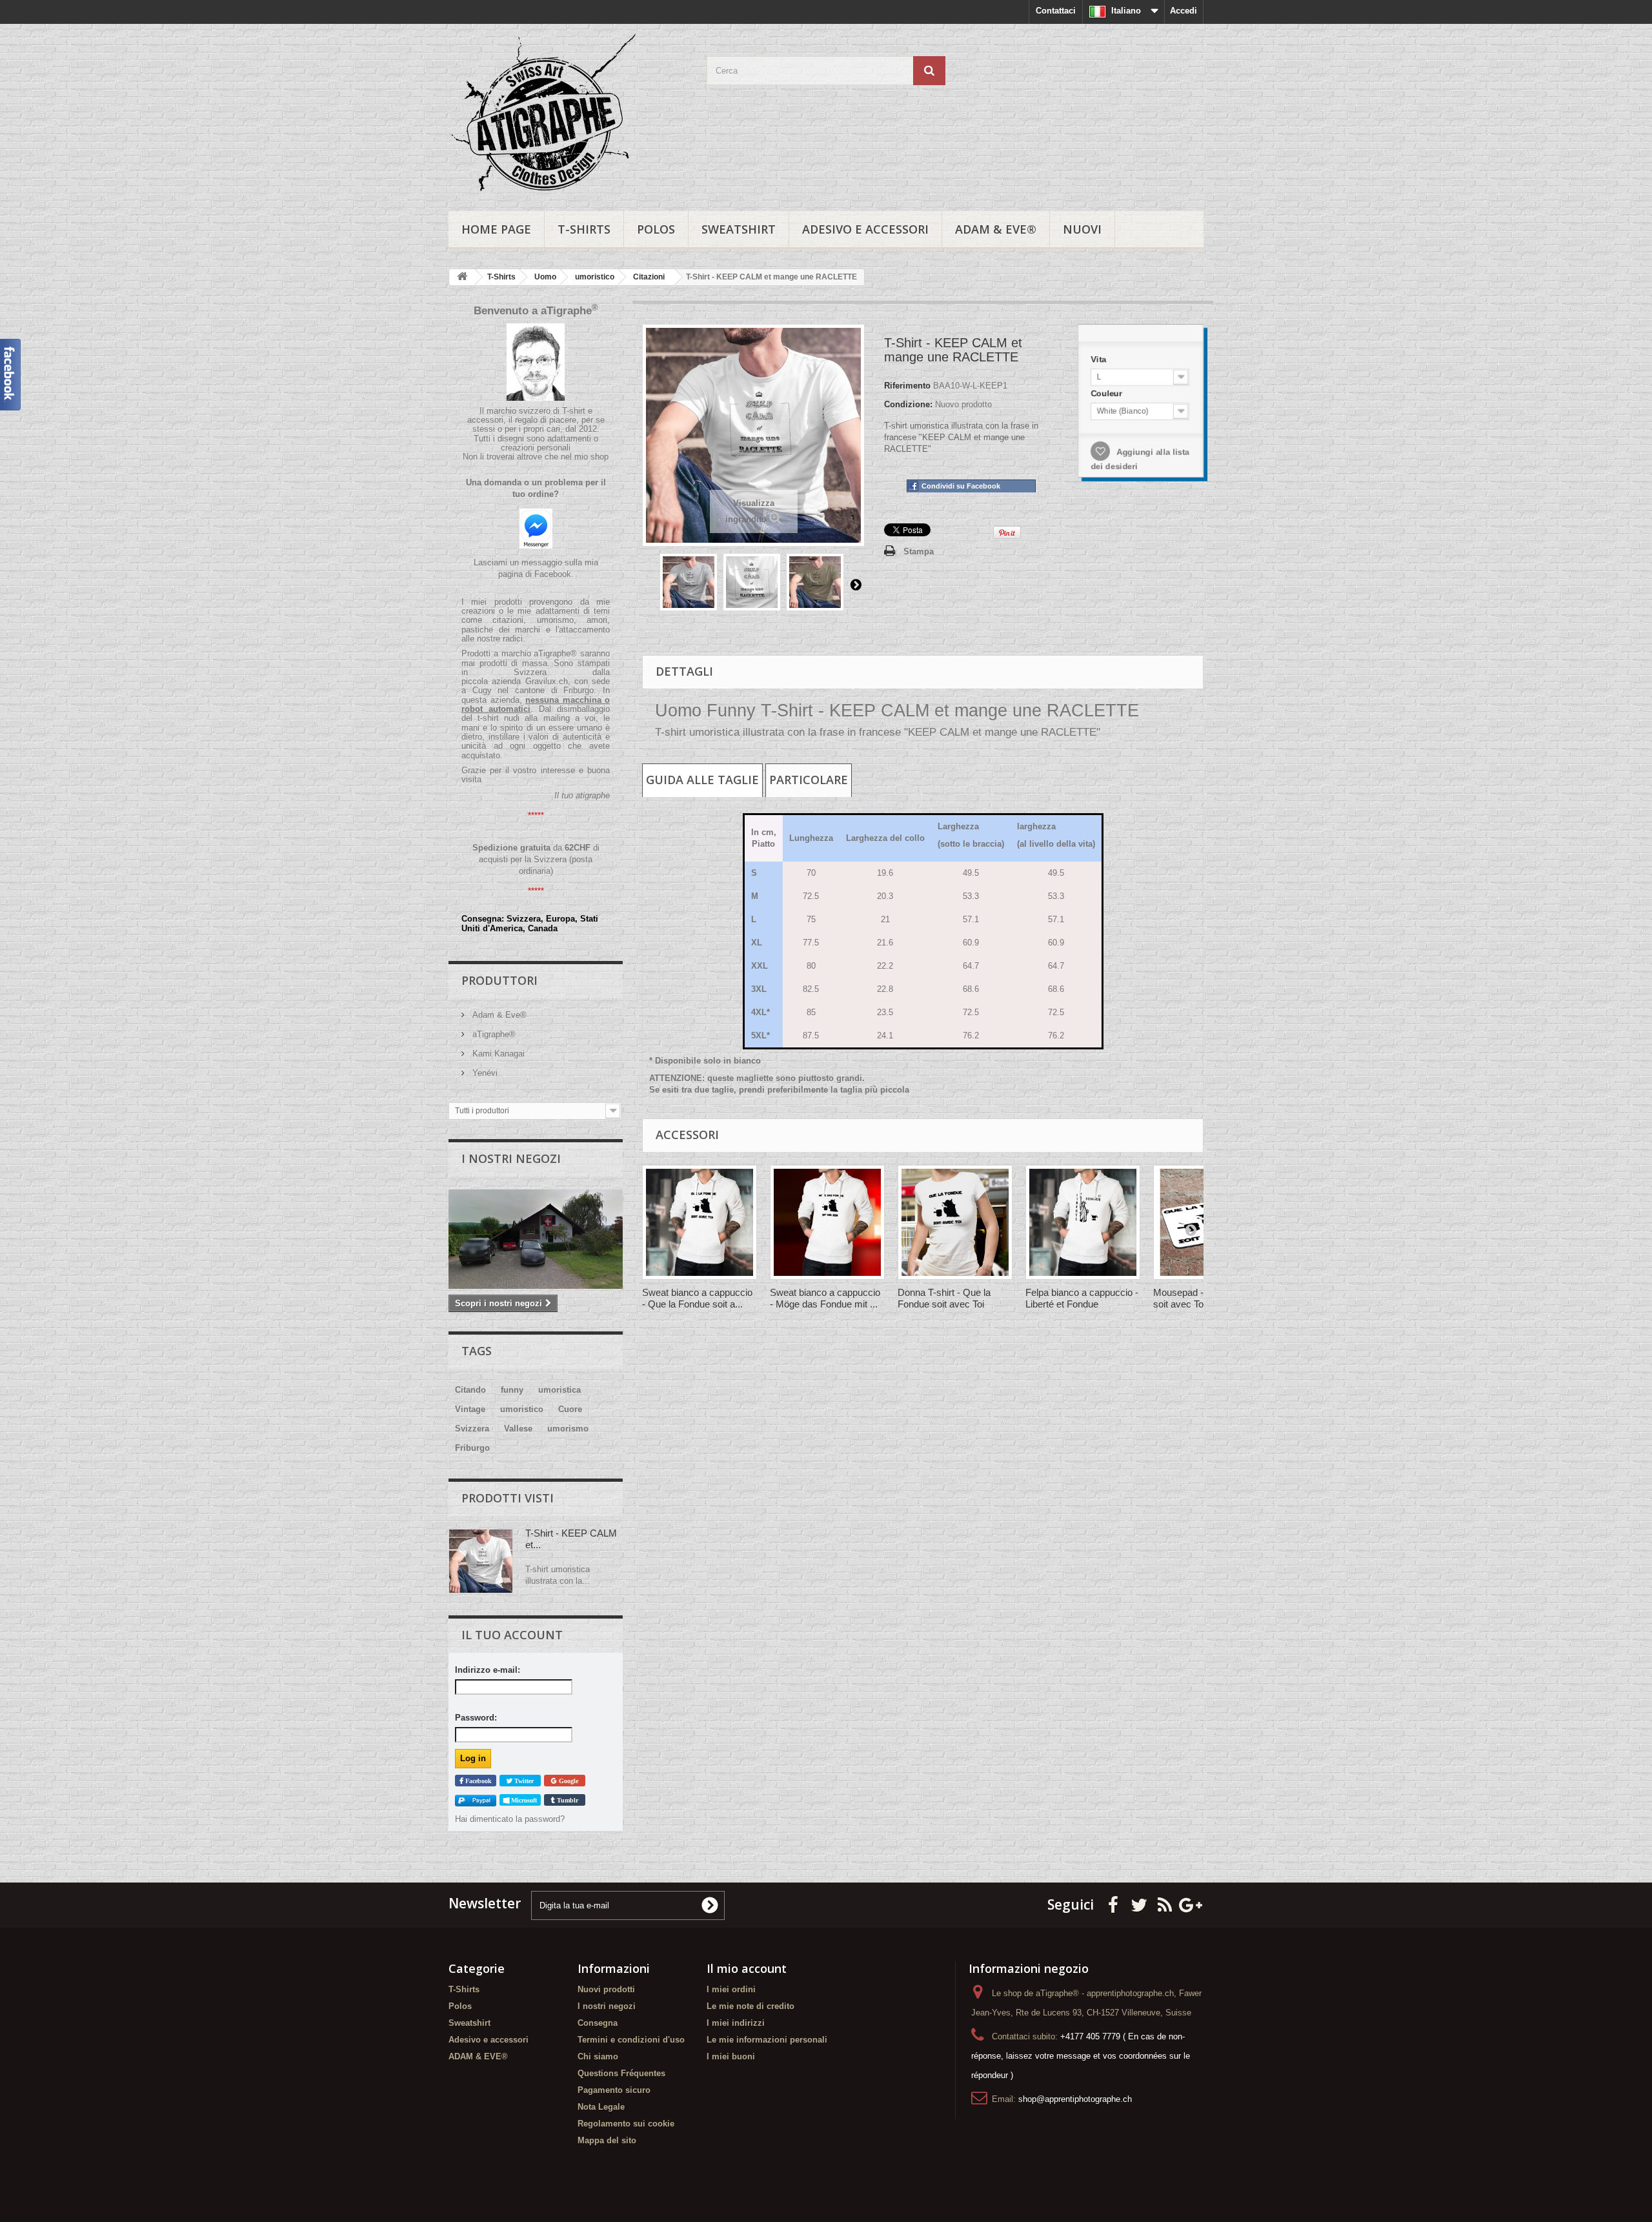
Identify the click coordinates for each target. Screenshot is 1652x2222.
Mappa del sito (607, 2140)
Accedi (1184, 11)
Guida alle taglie (702, 780)
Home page (496, 229)
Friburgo (472, 1448)
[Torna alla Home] (462, 277)
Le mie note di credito (750, 2006)
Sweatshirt (739, 229)
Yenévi (484, 1073)
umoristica (559, 1390)
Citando (470, 1390)
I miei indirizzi (736, 2023)
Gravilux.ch (547, 681)
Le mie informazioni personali (767, 2040)
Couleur (1107, 393)
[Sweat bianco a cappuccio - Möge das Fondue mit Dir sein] (827, 1222)
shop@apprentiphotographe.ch (1075, 2099)
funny (512, 1390)
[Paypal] (476, 1800)
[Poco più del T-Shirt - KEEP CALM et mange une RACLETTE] (481, 1561)
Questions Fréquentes (621, 2073)
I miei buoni (731, 2056)
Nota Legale (601, 2107)
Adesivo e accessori (865, 229)
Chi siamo (598, 2056)
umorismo (568, 1429)
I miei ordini (731, 1989)
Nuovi (1082, 229)
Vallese (518, 1429)
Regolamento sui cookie (626, 2124)
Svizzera (472, 1429)
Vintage (470, 1409)
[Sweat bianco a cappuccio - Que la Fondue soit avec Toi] (700, 1222)
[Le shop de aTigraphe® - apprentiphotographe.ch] (568, 114)
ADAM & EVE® (996, 229)
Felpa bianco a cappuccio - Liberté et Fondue (1082, 1298)
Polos (656, 229)
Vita (1098, 358)
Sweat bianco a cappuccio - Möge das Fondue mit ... (825, 1298)
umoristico (522, 1409)
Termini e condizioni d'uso (631, 2040)
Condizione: (908, 404)
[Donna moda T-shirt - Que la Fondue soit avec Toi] (955, 1222)
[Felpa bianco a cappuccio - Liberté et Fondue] (1083, 1222)
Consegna (598, 2023)
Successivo (856, 584)
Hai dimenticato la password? (510, 1819)
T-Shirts (584, 229)
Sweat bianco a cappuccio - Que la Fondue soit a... (697, 1298)
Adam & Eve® (498, 1015)
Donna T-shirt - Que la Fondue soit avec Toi (944, 1298)
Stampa (919, 551)
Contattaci (1056, 11)
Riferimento (907, 386)
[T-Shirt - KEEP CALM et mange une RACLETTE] (689, 582)
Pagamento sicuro (614, 2090)
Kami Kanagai (497, 1054)
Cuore (570, 1409)
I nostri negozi (511, 1158)
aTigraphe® (493, 1034)
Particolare (809, 780)
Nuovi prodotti (606, 1989)
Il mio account (747, 1968)
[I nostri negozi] (536, 1239)
